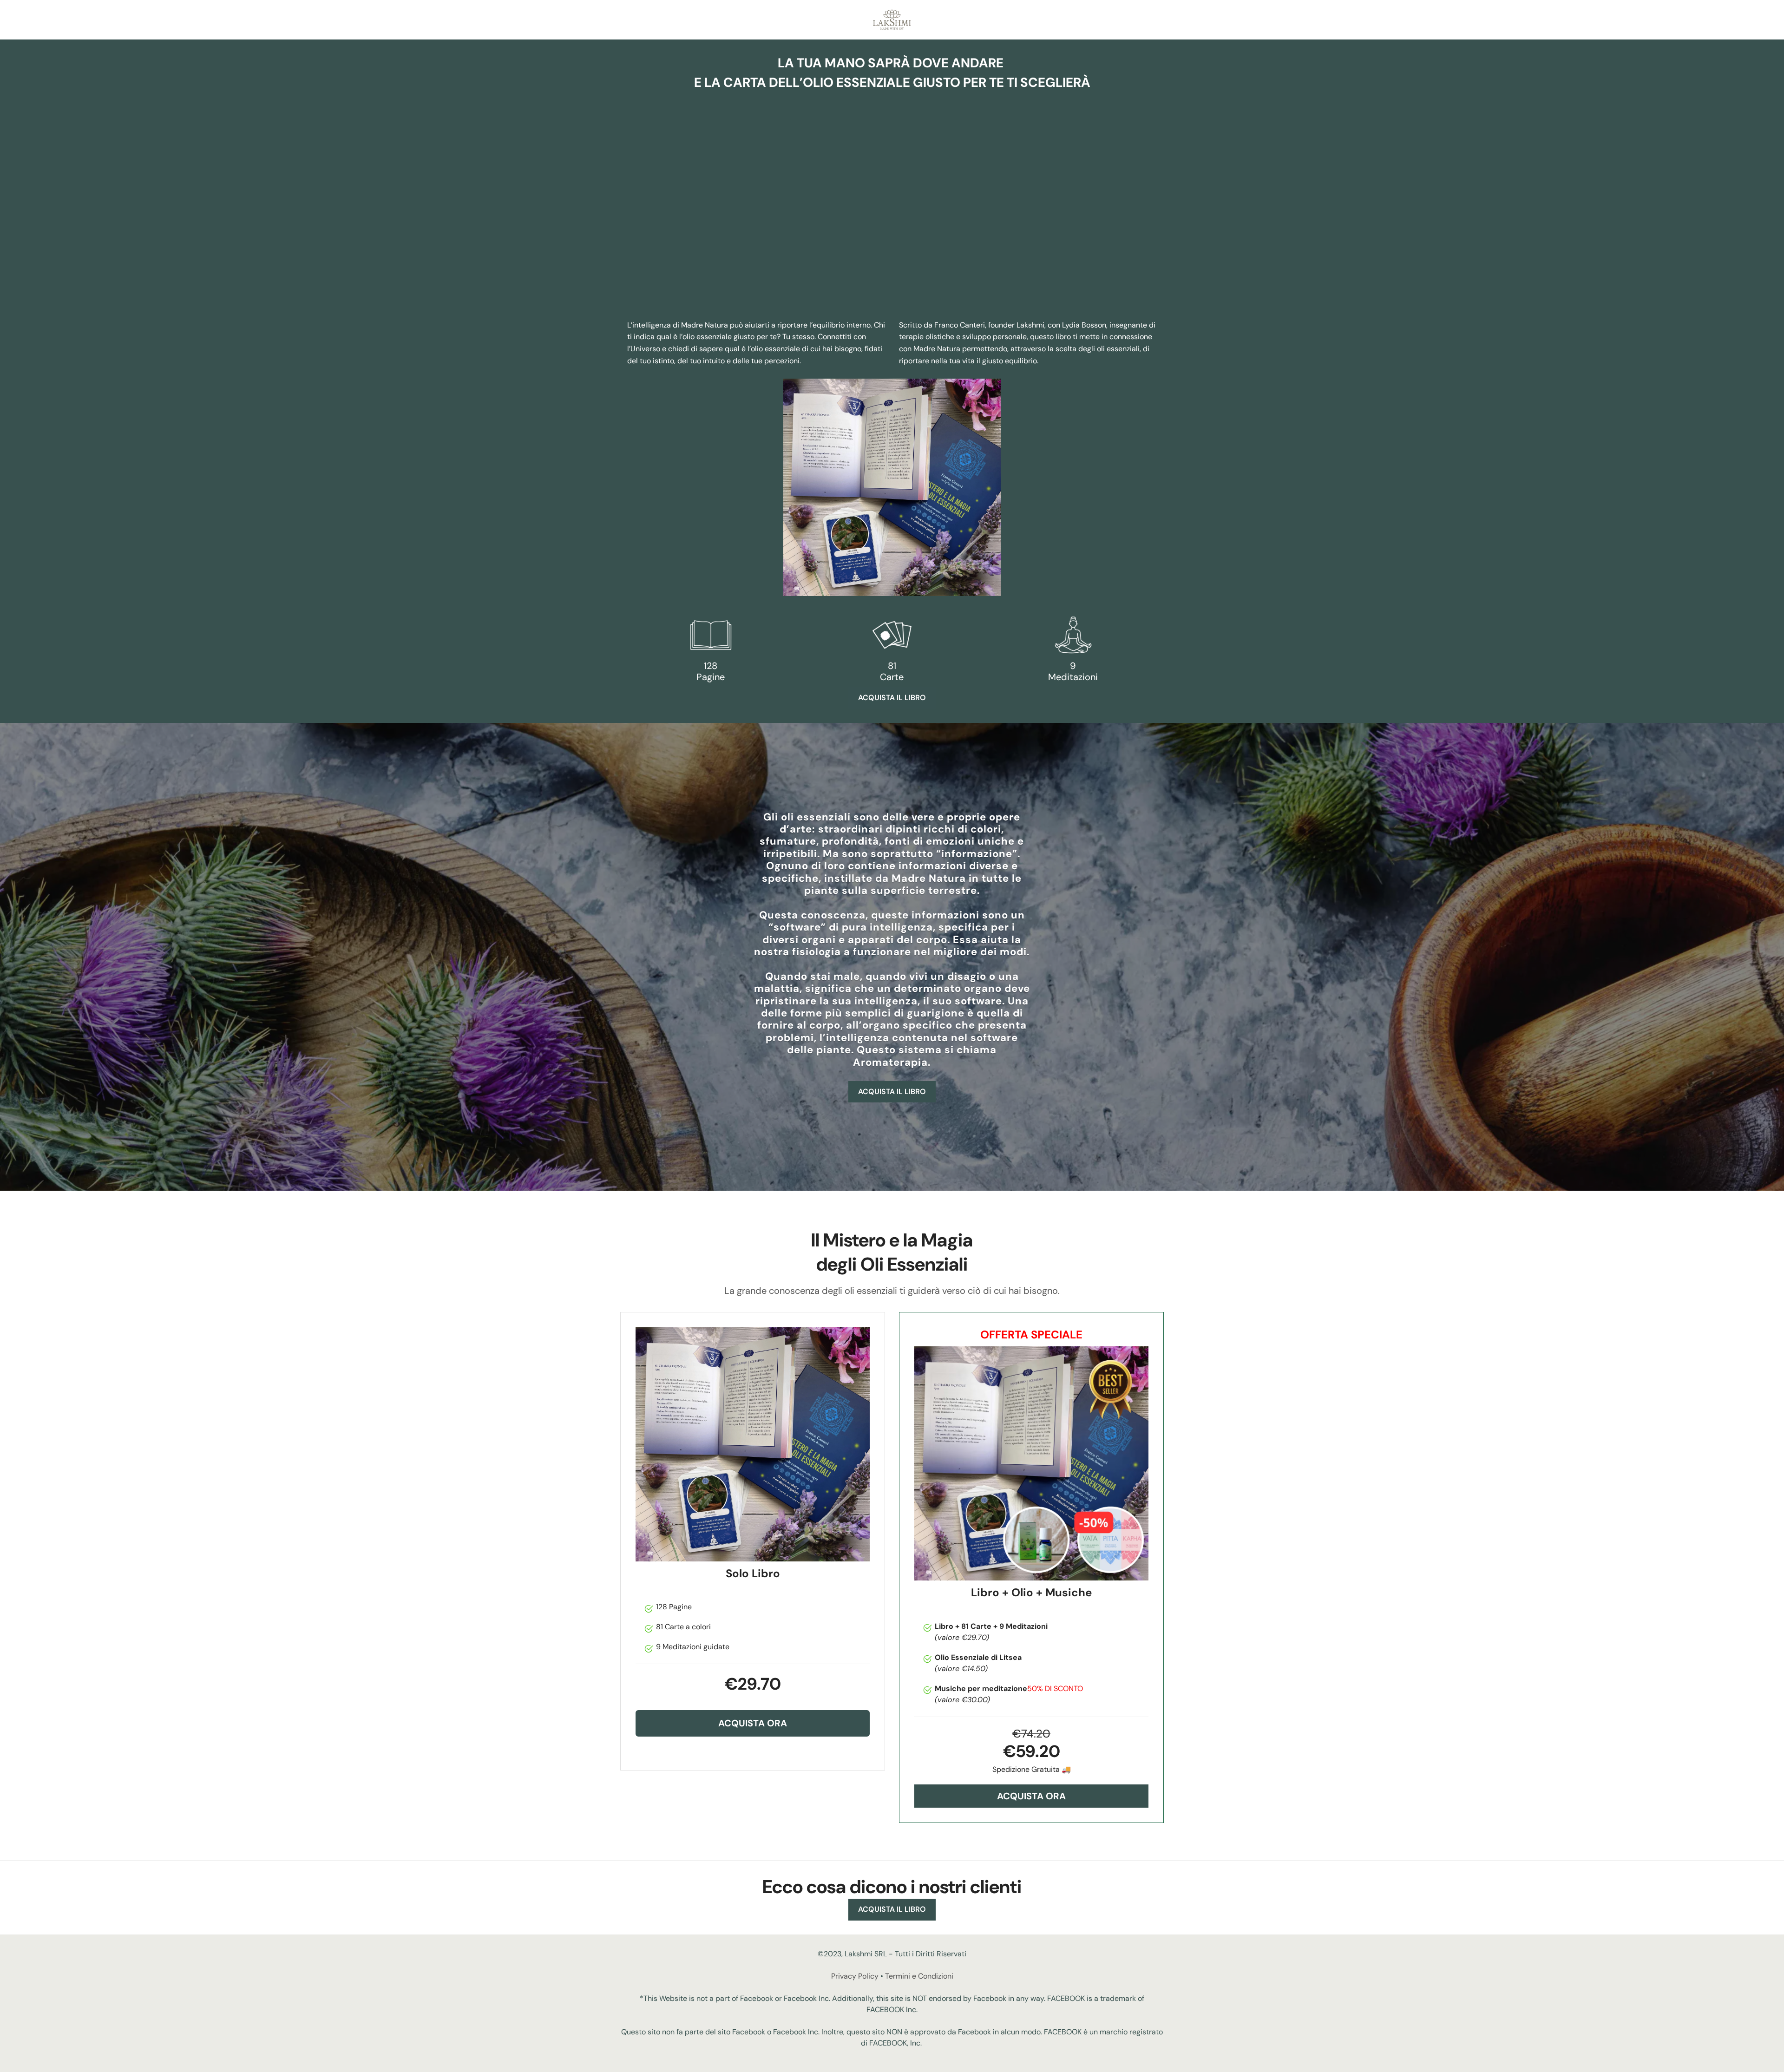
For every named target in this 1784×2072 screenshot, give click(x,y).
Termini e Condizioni (919, 1976)
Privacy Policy (855, 1976)
